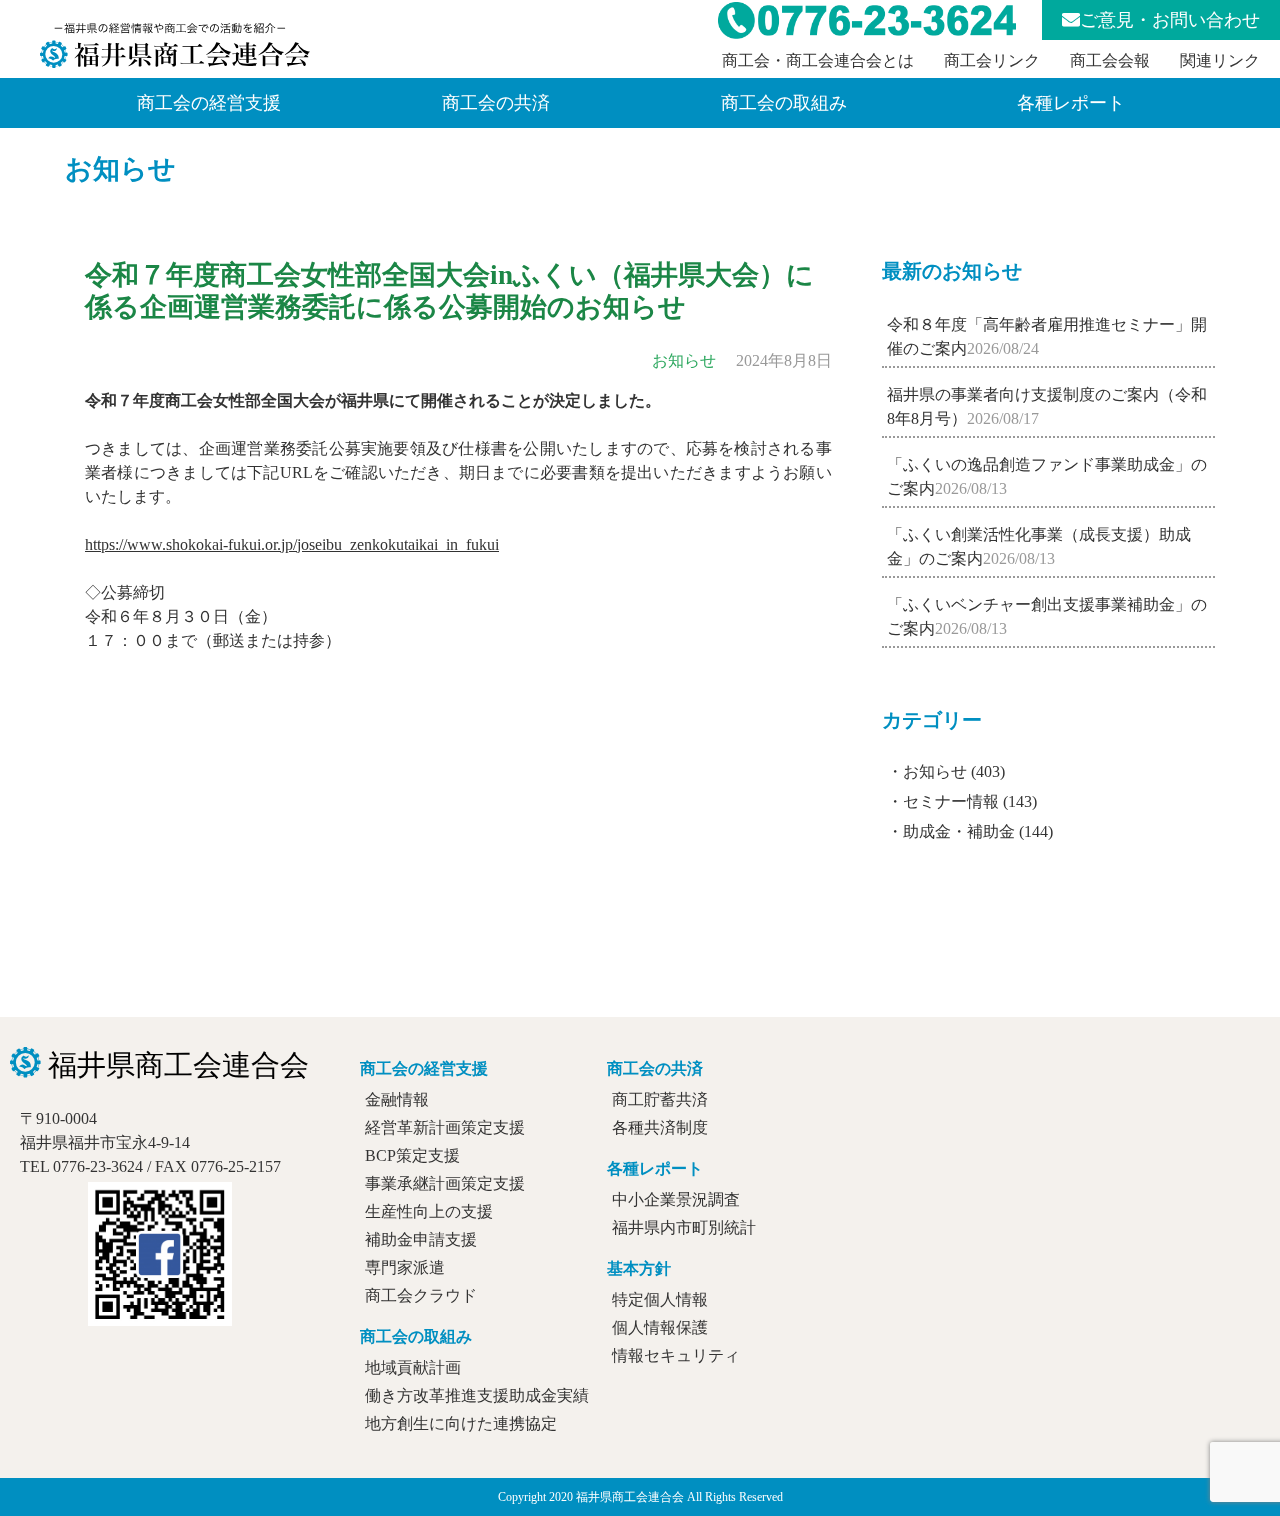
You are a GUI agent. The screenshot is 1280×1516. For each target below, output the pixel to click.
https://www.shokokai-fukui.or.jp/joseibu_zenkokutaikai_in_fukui (292, 544)
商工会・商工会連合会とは (818, 60)
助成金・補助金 (959, 831)
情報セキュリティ (676, 1355)
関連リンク (1220, 60)
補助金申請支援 (421, 1239)
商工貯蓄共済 (660, 1099)
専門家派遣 (405, 1267)
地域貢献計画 (413, 1367)
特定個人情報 (660, 1299)
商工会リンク (992, 60)
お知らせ (120, 169)
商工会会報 (1110, 60)
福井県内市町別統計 (684, 1227)
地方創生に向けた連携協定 (461, 1423)
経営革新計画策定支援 (445, 1127)
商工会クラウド (421, 1295)
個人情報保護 (660, 1327)
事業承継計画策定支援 (445, 1183)
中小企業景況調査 (676, 1199)
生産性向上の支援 (429, 1211)
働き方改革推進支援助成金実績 (477, 1395)
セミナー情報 (951, 801)
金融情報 (397, 1099)
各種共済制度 (660, 1127)
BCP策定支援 (412, 1155)
